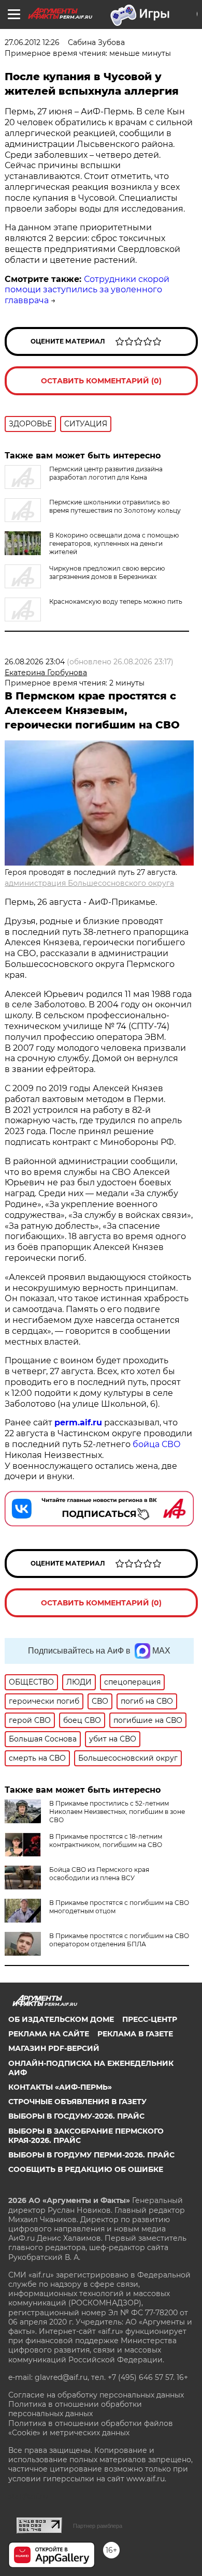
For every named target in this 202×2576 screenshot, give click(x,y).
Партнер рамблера (98, 2526)
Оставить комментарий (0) (101, 381)
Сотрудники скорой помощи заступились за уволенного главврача (87, 290)
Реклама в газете (135, 2034)
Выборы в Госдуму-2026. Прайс (76, 2116)
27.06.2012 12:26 (32, 42)
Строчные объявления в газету (77, 2102)
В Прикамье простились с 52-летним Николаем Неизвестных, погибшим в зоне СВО (117, 1812)
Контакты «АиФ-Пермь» (60, 2087)
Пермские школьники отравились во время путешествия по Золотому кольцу (115, 506)
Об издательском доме (61, 2019)
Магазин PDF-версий (54, 2048)
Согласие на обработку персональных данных (96, 2395)
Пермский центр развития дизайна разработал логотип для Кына (106, 473)
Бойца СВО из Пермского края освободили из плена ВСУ (99, 1874)
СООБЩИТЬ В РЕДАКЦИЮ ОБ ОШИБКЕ (86, 2169)
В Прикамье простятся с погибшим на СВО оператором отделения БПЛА (119, 1940)
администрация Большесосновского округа (89, 883)
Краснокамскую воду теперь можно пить (116, 601)
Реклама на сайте (49, 2034)
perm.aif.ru (78, 1423)
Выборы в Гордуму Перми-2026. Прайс (91, 2155)
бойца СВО (157, 1444)
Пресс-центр (150, 2019)
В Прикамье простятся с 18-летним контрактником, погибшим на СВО (106, 1841)
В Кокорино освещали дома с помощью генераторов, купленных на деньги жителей (114, 544)
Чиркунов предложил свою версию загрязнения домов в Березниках (107, 572)
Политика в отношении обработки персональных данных (75, 2409)
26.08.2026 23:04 (35, 662)
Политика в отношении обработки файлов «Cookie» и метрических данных (91, 2428)
